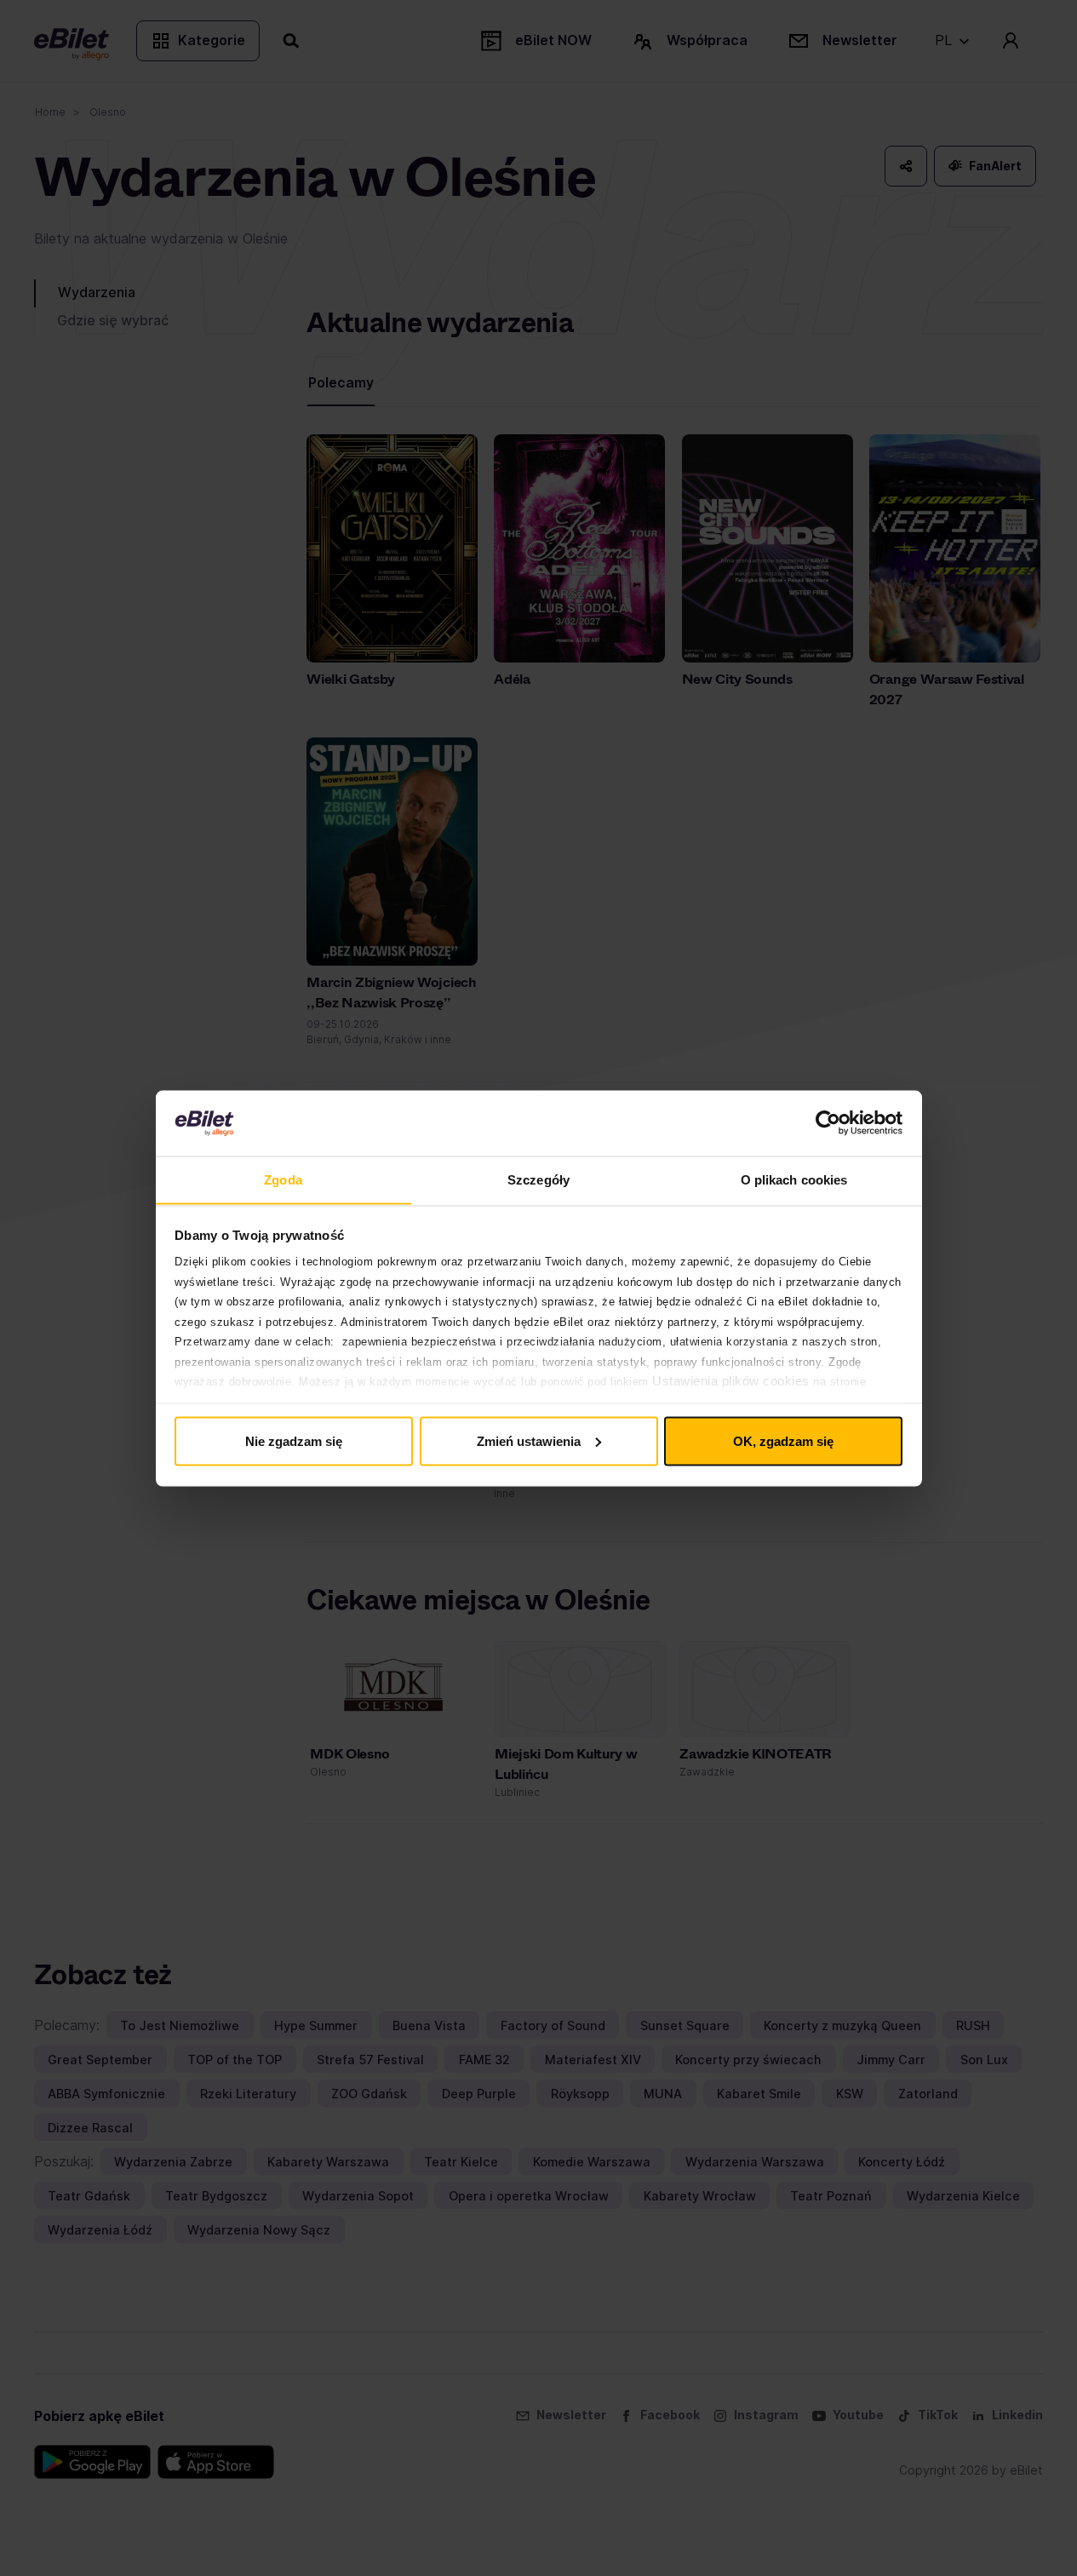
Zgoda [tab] (283, 1179)
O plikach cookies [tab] (794, 1179)
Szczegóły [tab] (538, 1179)
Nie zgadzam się (294, 1440)
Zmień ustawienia (529, 1440)
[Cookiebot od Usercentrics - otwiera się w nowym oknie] (828, 1123)
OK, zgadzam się (783, 1440)
